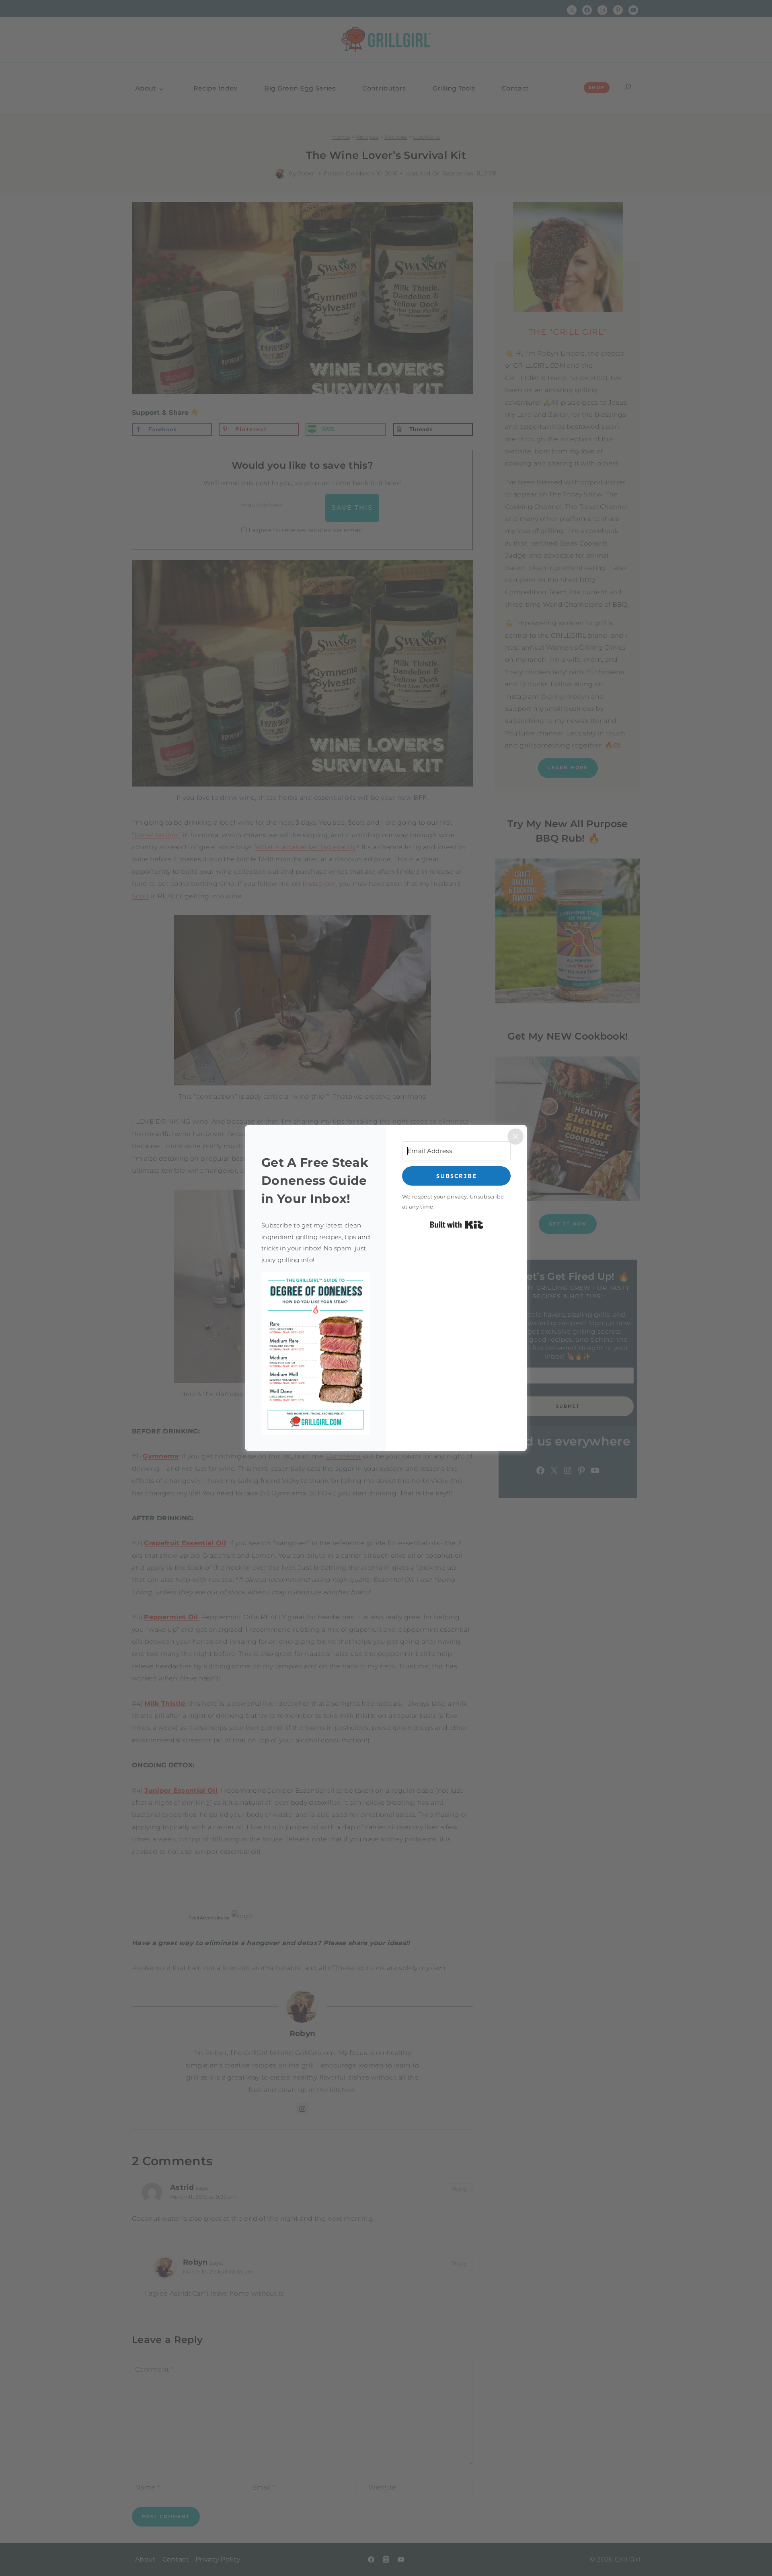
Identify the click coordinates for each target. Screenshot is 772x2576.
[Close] (515, 1137)
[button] (316, 1353)
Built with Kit (457, 1225)
